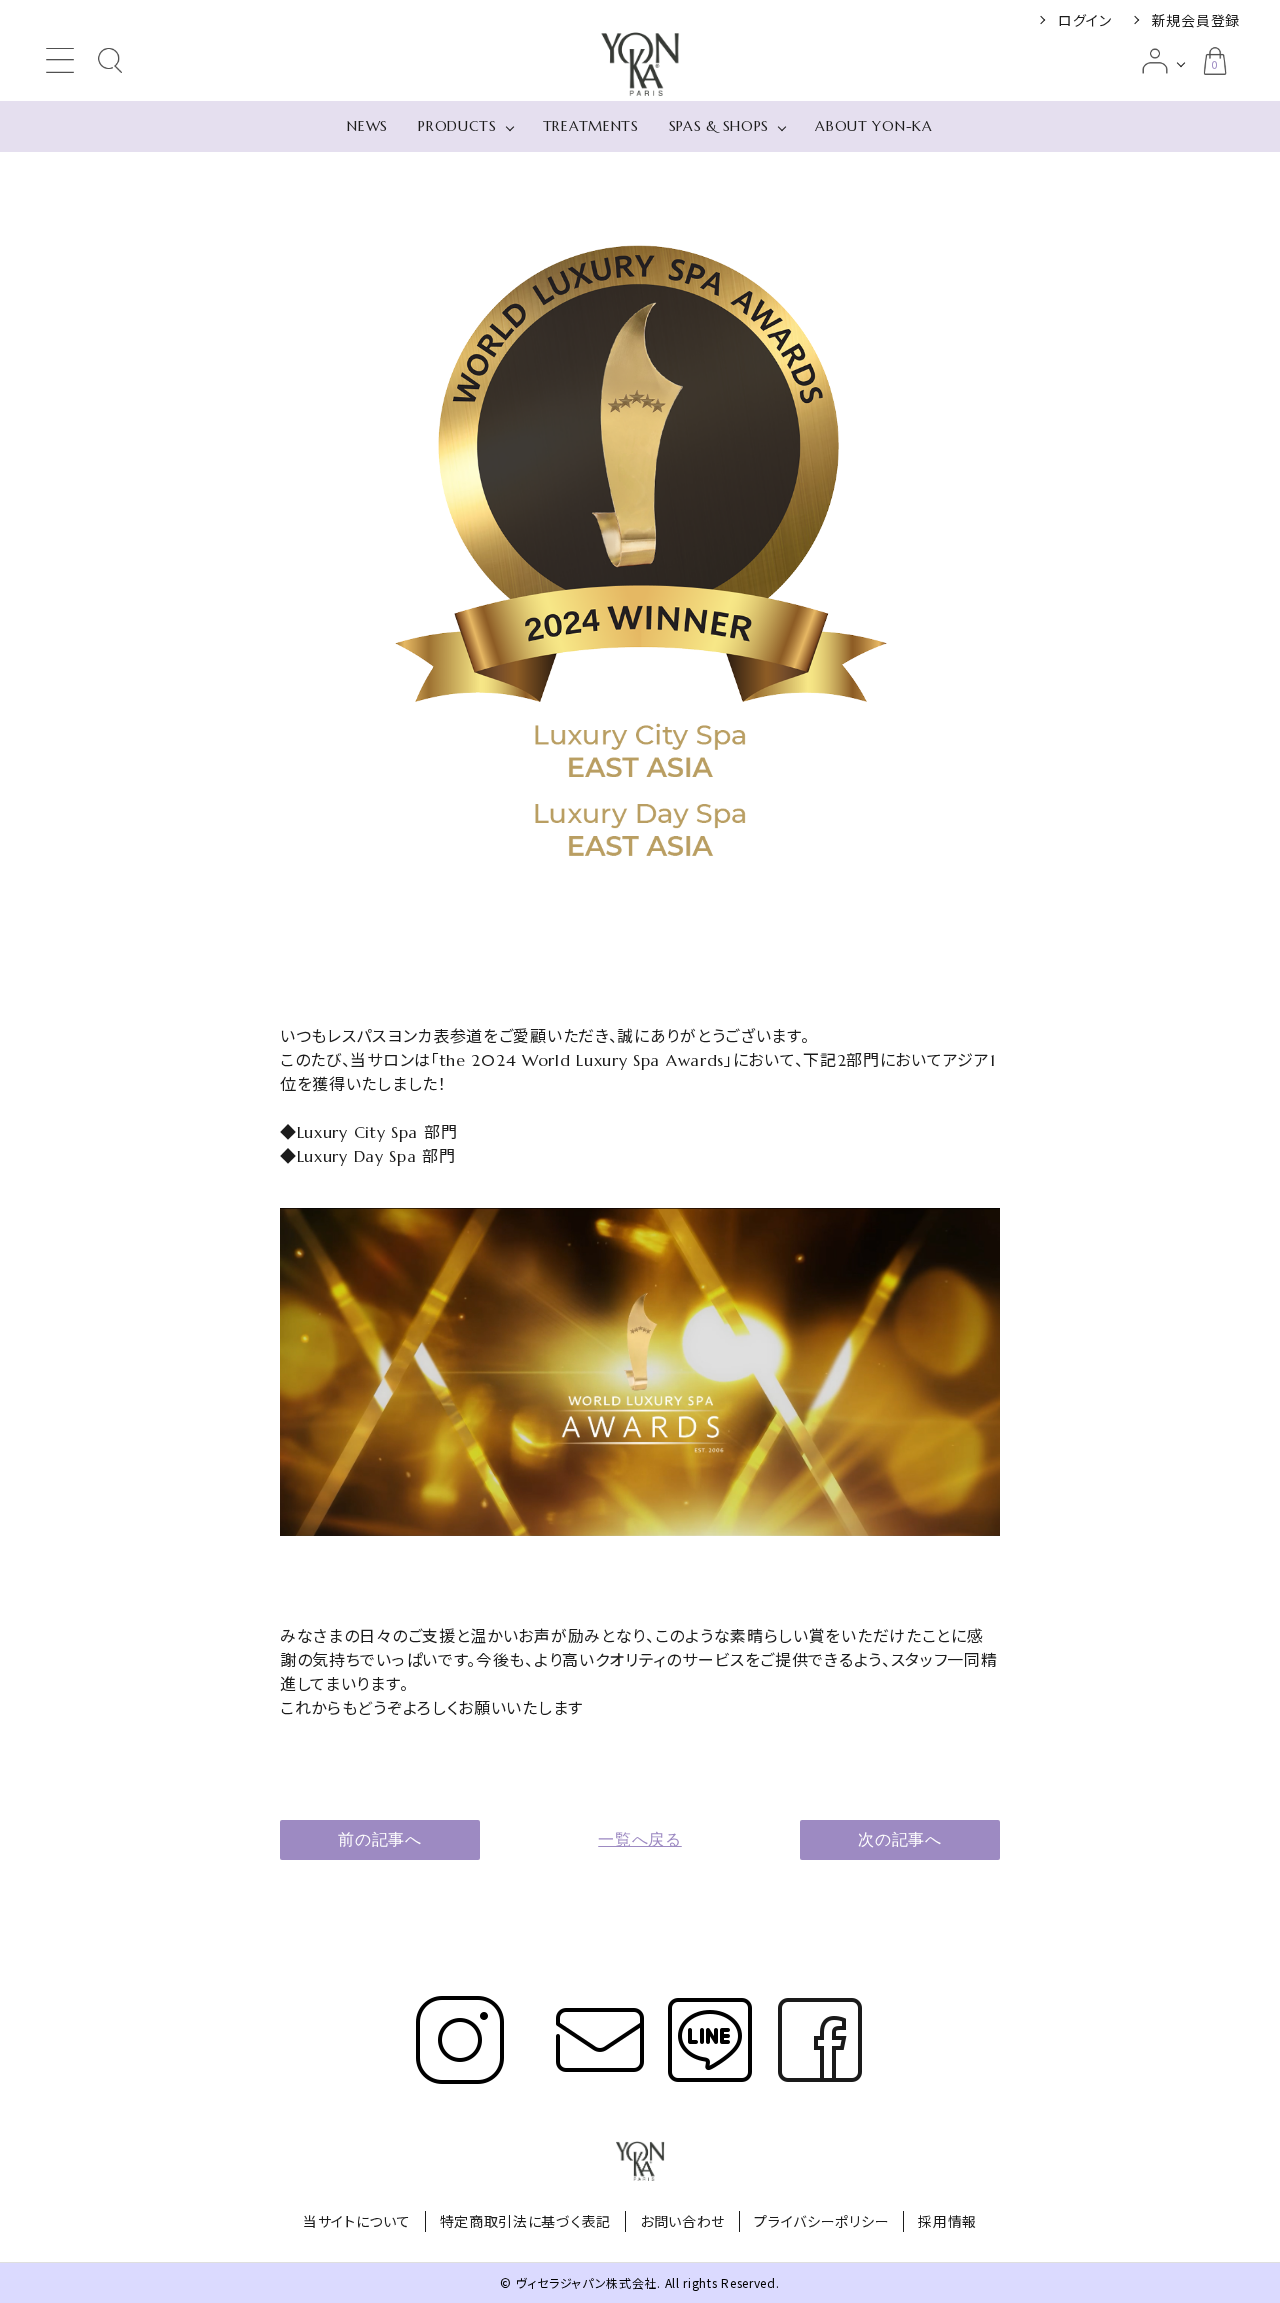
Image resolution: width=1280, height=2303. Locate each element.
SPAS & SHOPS (719, 126)
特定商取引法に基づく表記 (525, 2221)
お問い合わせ (682, 2221)
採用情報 (947, 2221)
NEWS (367, 126)
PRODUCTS (457, 126)
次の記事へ (900, 1839)
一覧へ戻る (640, 1839)
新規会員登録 (1196, 20)
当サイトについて (357, 2221)
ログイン (1085, 20)
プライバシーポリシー (821, 2221)
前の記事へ (380, 1839)
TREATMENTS (591, 126)
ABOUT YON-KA (873, 126)
